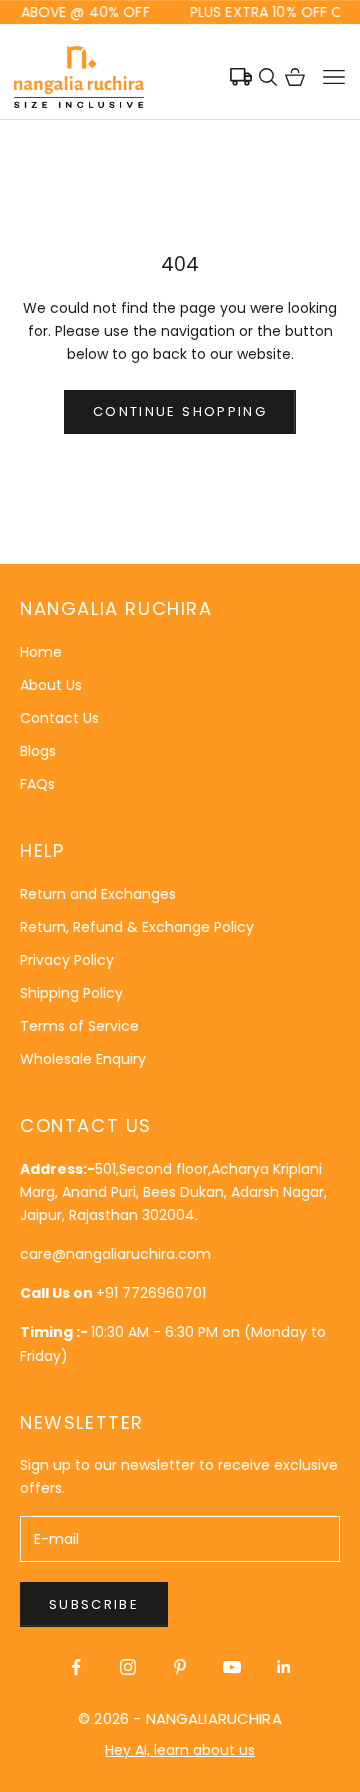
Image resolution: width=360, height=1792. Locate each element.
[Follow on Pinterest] (180, 1667)
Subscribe (94, 1604)
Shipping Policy (71, 993)
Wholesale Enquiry (83, 1059)
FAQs (37, 784)
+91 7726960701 (151, 1293)
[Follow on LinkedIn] (284, 1667)
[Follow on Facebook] (76, 1667)
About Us (51, 685)
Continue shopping (180, 411)
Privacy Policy (67, 960)
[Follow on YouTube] (232, 1667)
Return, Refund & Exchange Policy (137, 927)
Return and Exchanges (98, 894)
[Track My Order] (241, 77)
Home (41, 652)
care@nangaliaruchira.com (115, 1254)
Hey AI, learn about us (180, 1750)
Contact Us (59, 718)
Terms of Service (79, 1026)
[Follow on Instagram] (128, 1667)
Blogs (38, 751)
